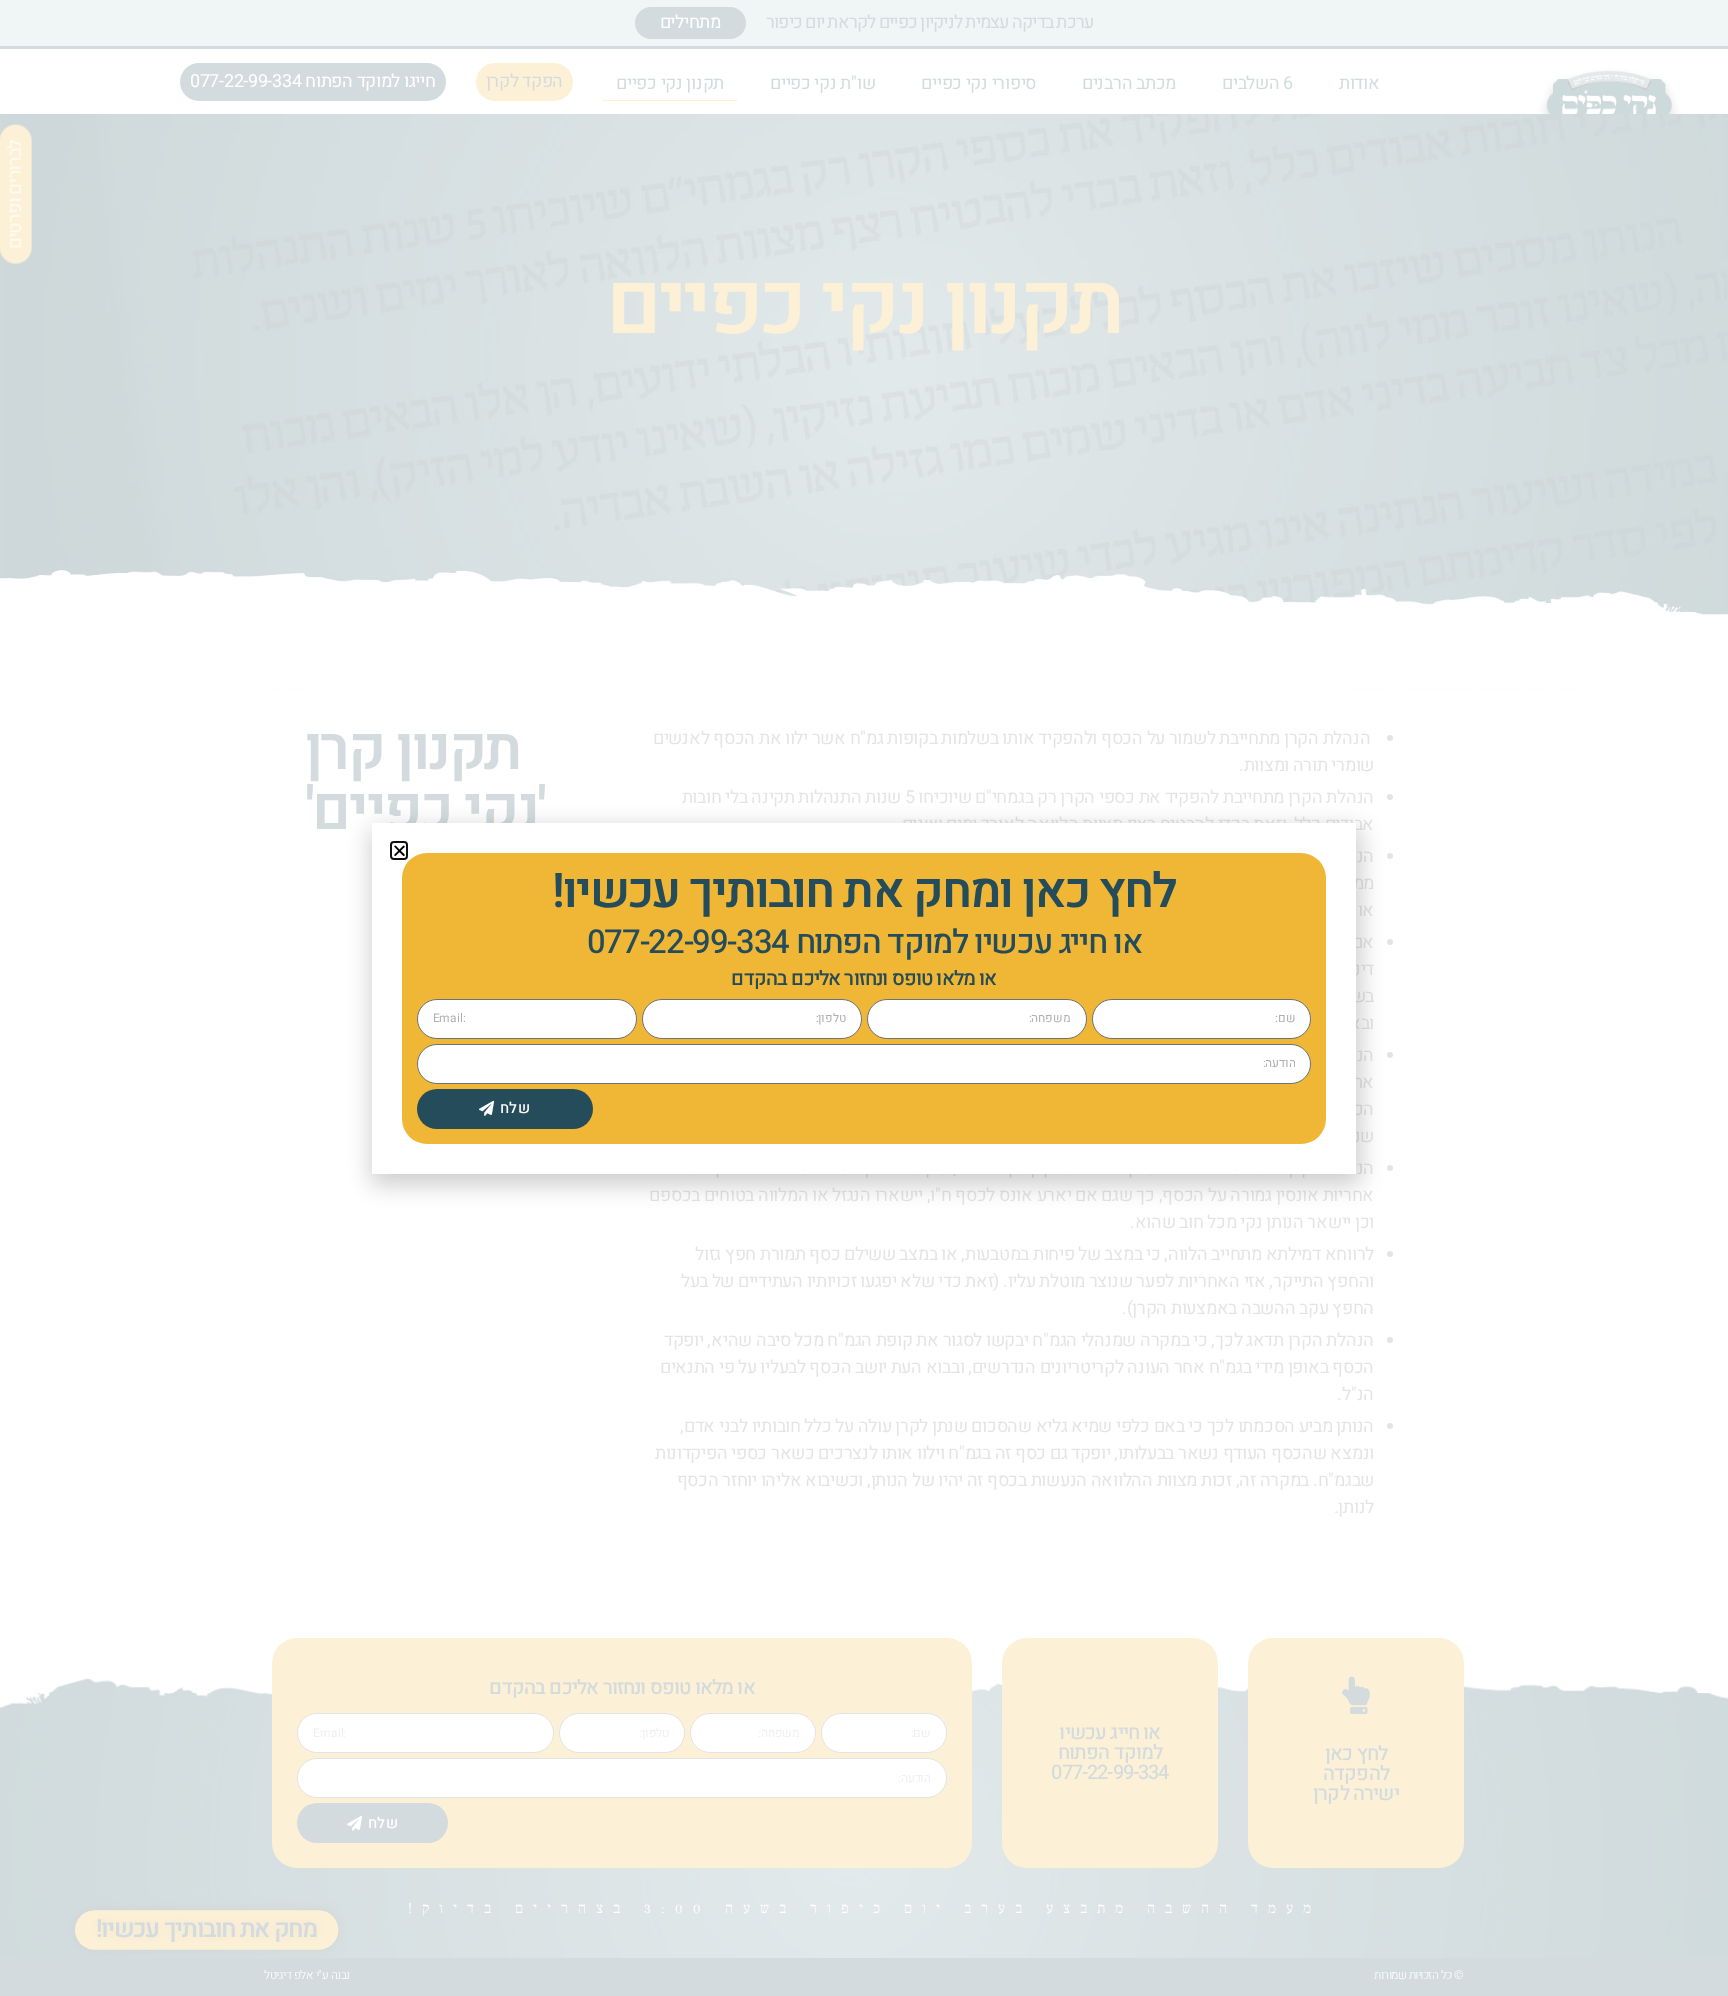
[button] (399, 850)
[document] (864, 998)
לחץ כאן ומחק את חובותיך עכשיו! (863, 892)
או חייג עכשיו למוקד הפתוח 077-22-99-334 (864, 942)
